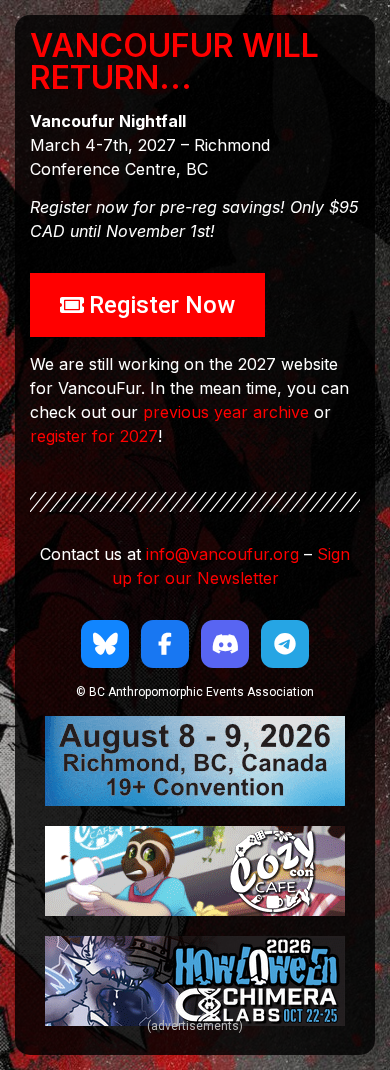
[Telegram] (285, 644)
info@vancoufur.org (222, 554)
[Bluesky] (105, 644)
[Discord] (225, 644)
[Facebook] (165, 644)
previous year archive (226, 412)
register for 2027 (94, 436)
